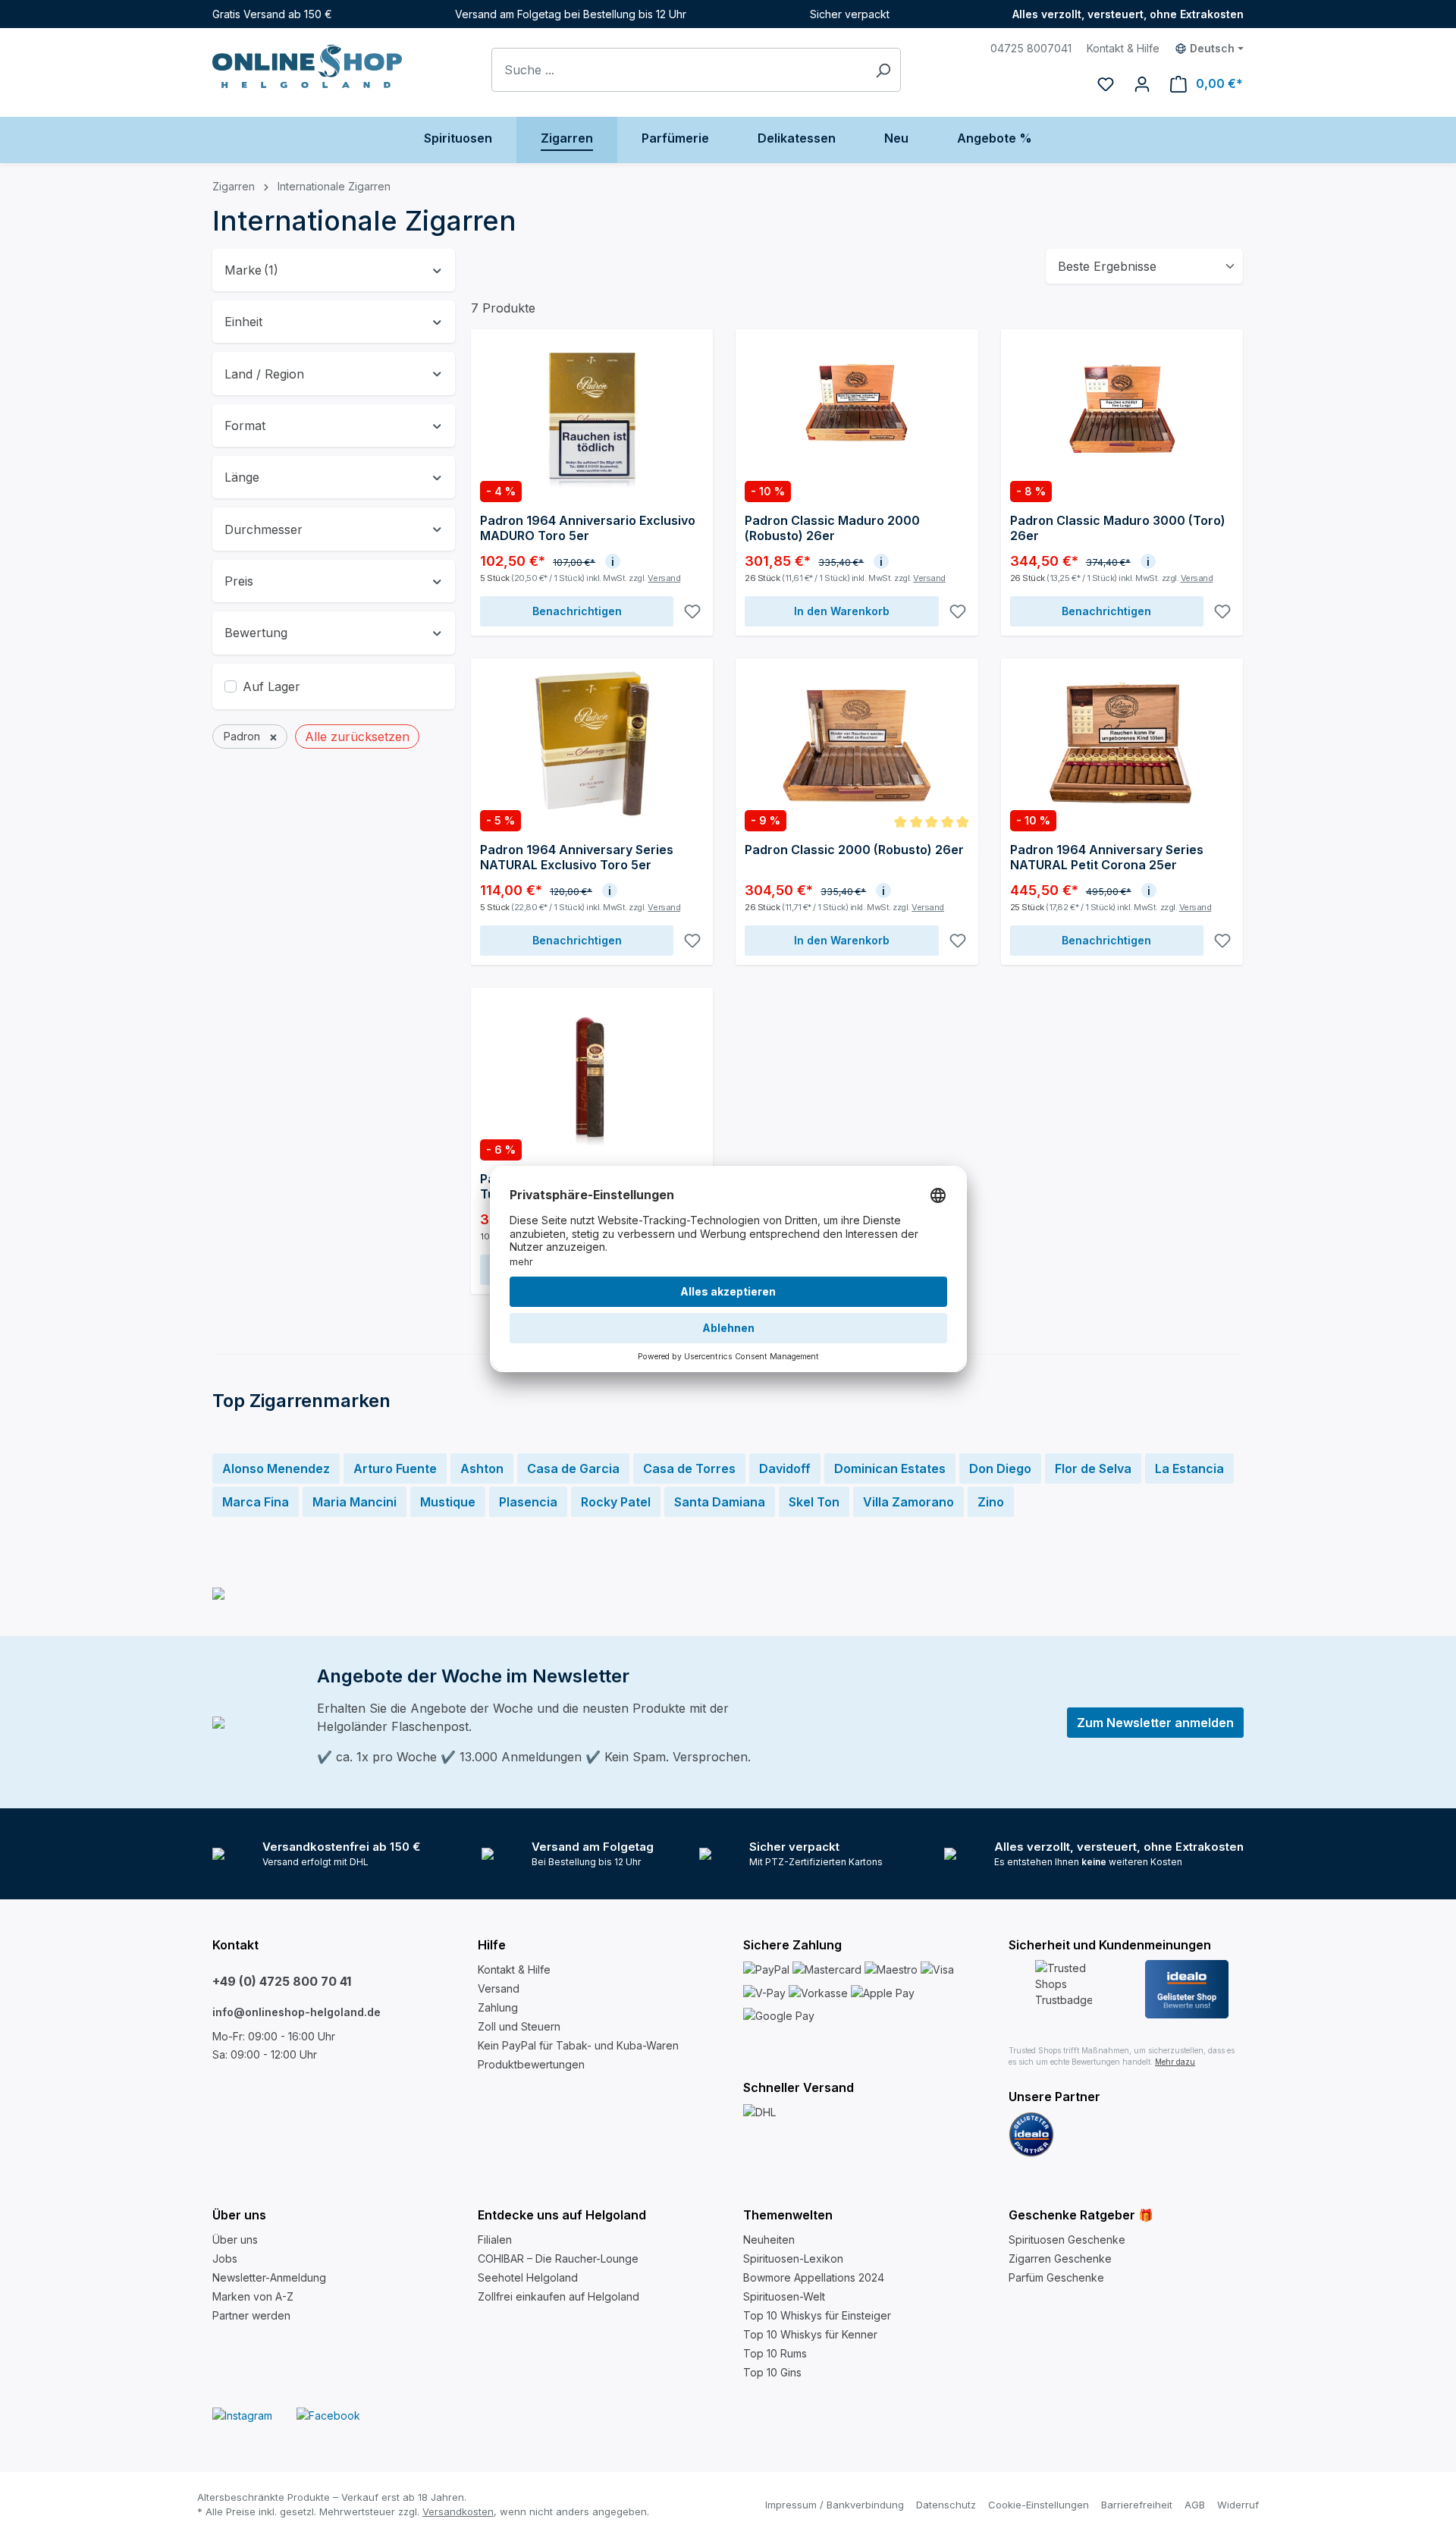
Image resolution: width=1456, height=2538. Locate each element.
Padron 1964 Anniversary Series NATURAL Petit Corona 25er (1107, 857)
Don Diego (1000, 1468)
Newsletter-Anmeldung (269, 2277)
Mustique (448, 1502)
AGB (1195, 2505)
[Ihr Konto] (1142, 83)
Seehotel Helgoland (528, 2277)
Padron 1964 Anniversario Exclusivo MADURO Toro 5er (588, 528)
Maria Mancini (355, 1502)
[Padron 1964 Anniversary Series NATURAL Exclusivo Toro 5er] (592, 743)
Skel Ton (814, 1502)
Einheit (243, 322)
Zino (991, 1502)
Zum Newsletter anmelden (1155, 1723)
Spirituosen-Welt (784, 2296)
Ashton (482, 1468)
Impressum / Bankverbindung (835, 2505)
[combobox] (679, 70)
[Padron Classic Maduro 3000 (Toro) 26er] (1122, 414)
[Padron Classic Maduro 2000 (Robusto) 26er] (857, 414)
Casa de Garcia (573, 1468)
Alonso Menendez (276, 1468)
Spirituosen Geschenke (1067, 2240)
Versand (664, 578)
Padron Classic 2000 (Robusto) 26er (854, 850)
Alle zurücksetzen (357, 737)
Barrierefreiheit (1137, 2505)
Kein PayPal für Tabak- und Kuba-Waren (578, 2045)
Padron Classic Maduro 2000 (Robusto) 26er (832, 528)
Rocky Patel (616, 1502)
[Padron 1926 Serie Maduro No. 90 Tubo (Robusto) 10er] (592, 1073)
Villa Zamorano (908, 1502)
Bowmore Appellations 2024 (814, 2277)
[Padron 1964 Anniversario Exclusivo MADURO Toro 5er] (592, 414)
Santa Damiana (720, 1502)
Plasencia (528, 1502)
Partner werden (251, 2315)
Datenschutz (946, 2505)
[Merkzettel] (1106, 83)
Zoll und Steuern (519, 2026)
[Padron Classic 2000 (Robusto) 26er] (857, 743)
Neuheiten (769, 2240)
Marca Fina (256, 1502)
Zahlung (498, 2007)
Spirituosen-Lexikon (793, 2258)
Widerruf (1238, 2505)
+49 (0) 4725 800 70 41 (282, 1981)
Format (245, 426)
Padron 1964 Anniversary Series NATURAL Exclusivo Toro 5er (577, 857)
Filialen (495, 2240)
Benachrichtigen (577, 611)
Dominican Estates (890, 1468)
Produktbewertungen (531, 2064)
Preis (239, 581)
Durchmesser (264, 529)
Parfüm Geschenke (1056, 2277)
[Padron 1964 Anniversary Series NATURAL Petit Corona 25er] (1122, 743)
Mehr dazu (1175, 2062)
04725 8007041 (1031, 48)
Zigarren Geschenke (1060, 2258)
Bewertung (256, 633)
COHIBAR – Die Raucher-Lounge (558, 2258)
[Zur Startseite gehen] (307, 66)
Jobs (225, 2258)
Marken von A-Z (253, 2296)
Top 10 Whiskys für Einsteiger (817, 2315)
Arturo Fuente (395, 1468)
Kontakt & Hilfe (1123, 48)
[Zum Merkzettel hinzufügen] (692, 611)
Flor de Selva (1093, 1468)
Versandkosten (458, 2511)
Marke (251, 270)
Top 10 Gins (772, 2372)
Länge (242, 477)
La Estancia (1189, 1468)
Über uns (235, 2240)
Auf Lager (271, 686)
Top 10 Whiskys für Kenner (810, 2334)
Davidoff (785, 1468)
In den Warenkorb (842, 611)
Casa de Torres (689, 1468)
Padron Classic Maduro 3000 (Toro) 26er (1118, 528)
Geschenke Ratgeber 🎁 (1081, 2215)
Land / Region (264, 374)
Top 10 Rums (775, 2353)
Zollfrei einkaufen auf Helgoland (559, 2296)
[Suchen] (883, 70)
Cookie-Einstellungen (1039, 2505)
